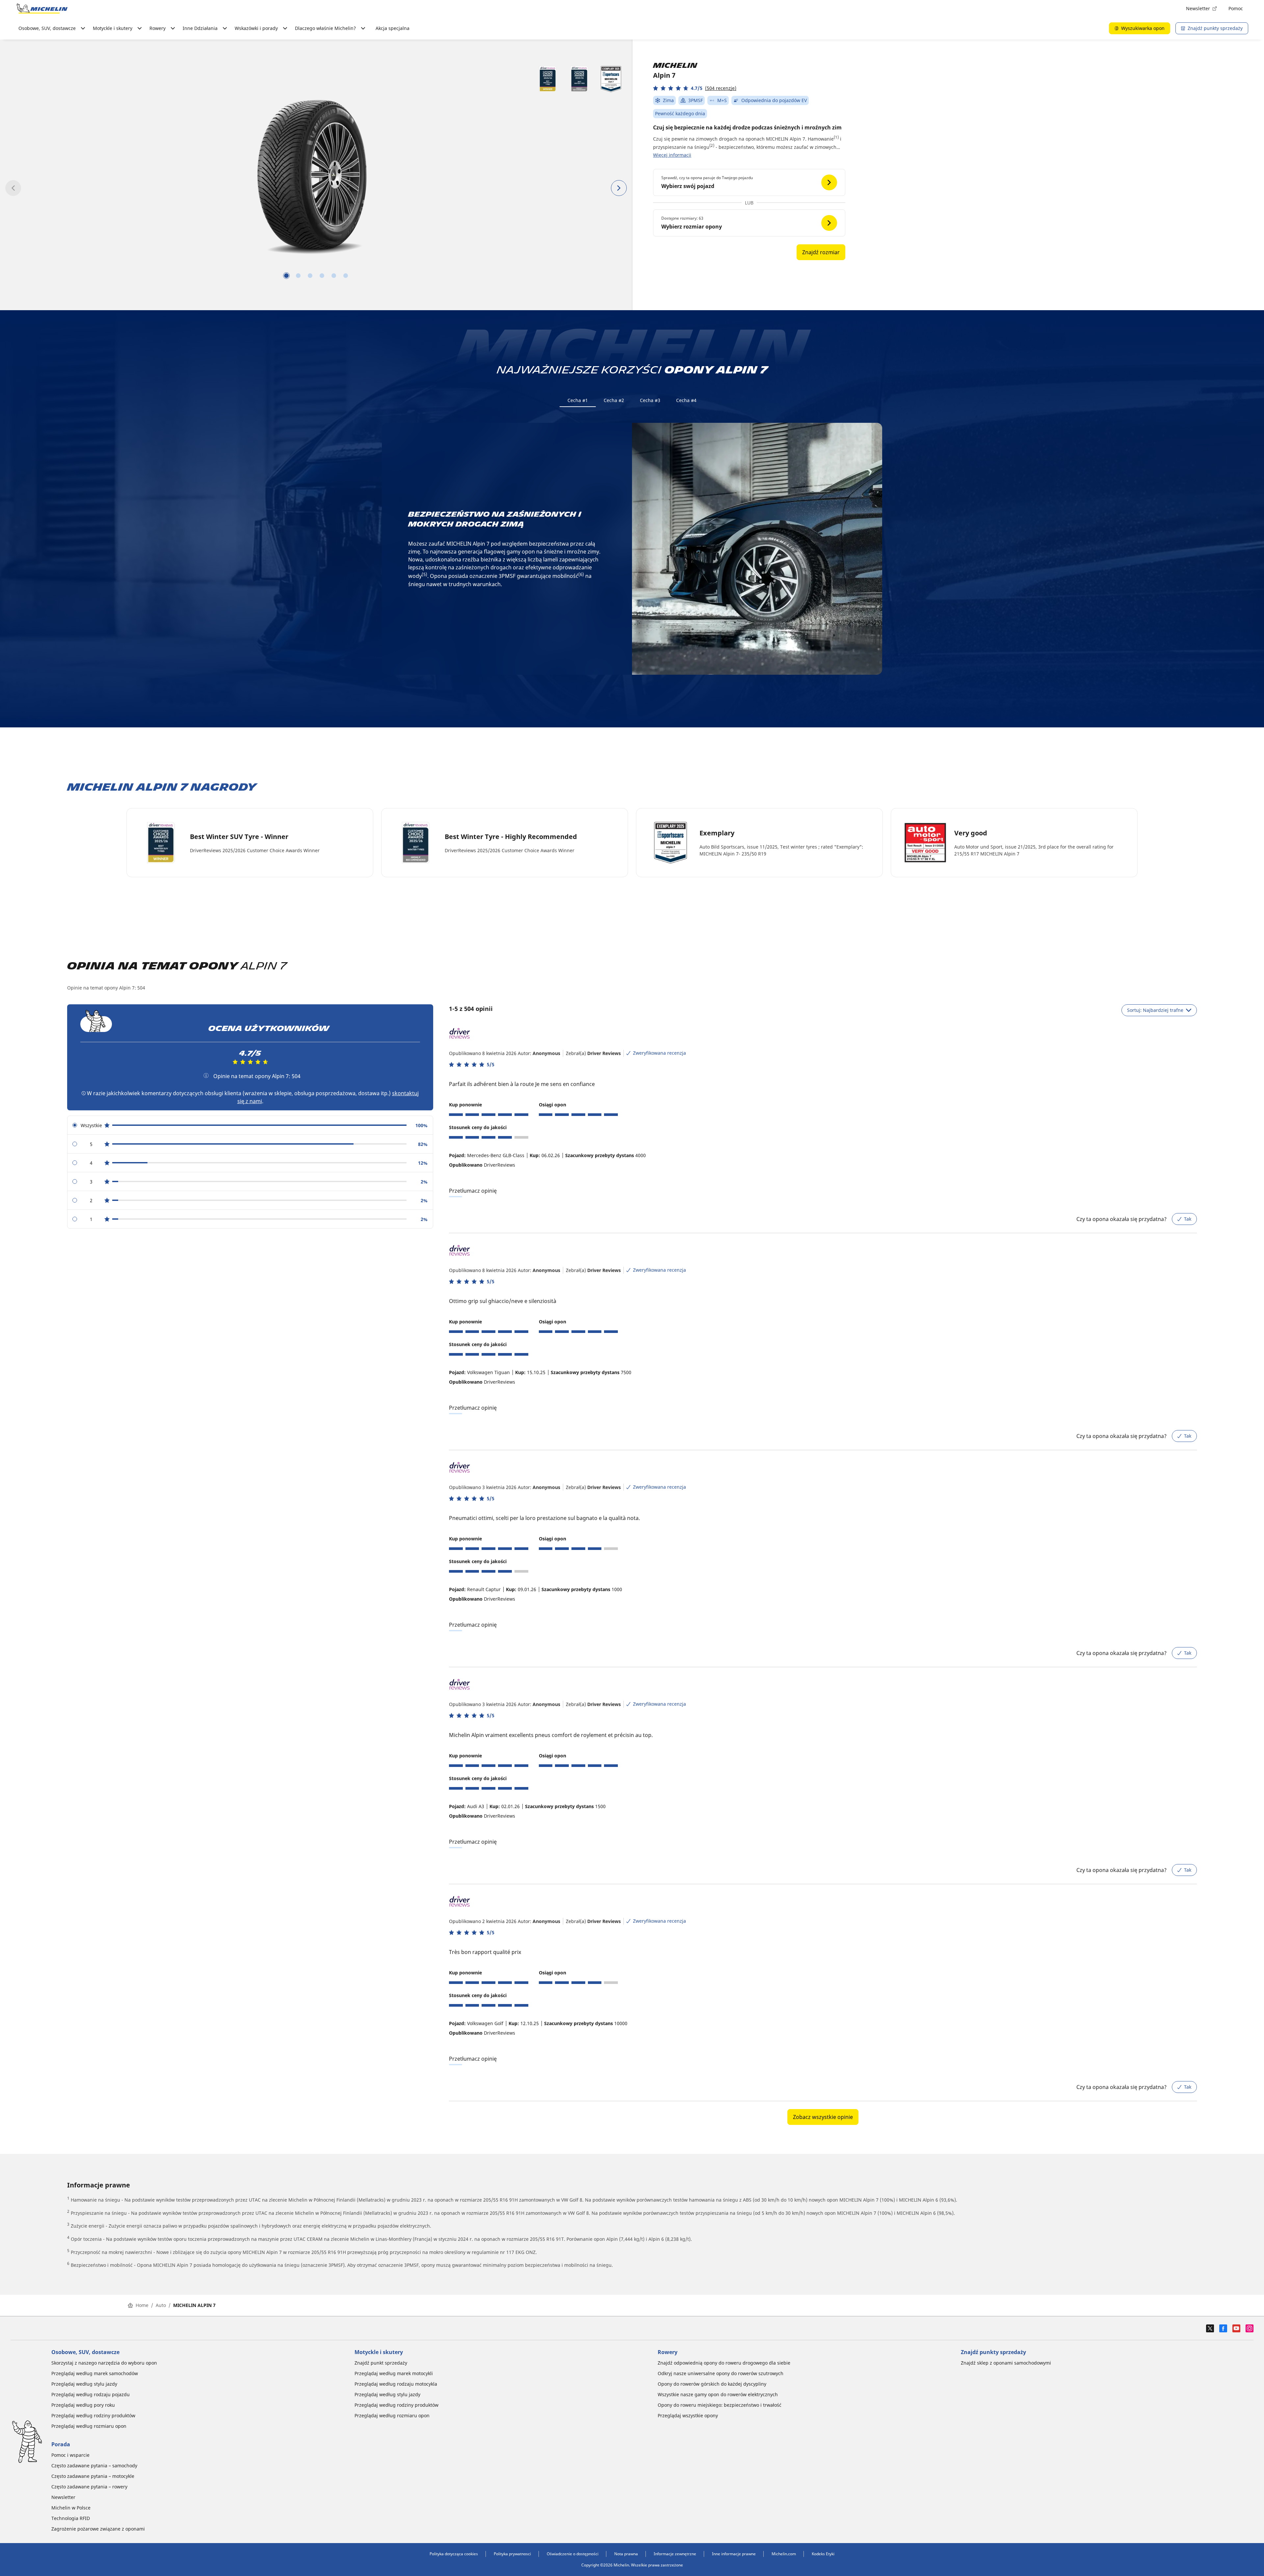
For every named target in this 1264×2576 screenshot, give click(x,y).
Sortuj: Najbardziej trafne (1155, 1010)
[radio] (250, 1125)
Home (142, 2305)
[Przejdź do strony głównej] (42, 9)
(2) (712, 145)
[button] (695, 88)
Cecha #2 (614, 400)
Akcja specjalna (393, 28)
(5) (424, 574)
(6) (581, 574)
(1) (836, 137)
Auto (161, 2305)
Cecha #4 (686, 400)
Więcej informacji (672, 155)
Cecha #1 (578, 400)
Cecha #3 (650, 400)
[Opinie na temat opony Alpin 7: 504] (206, 1075)
